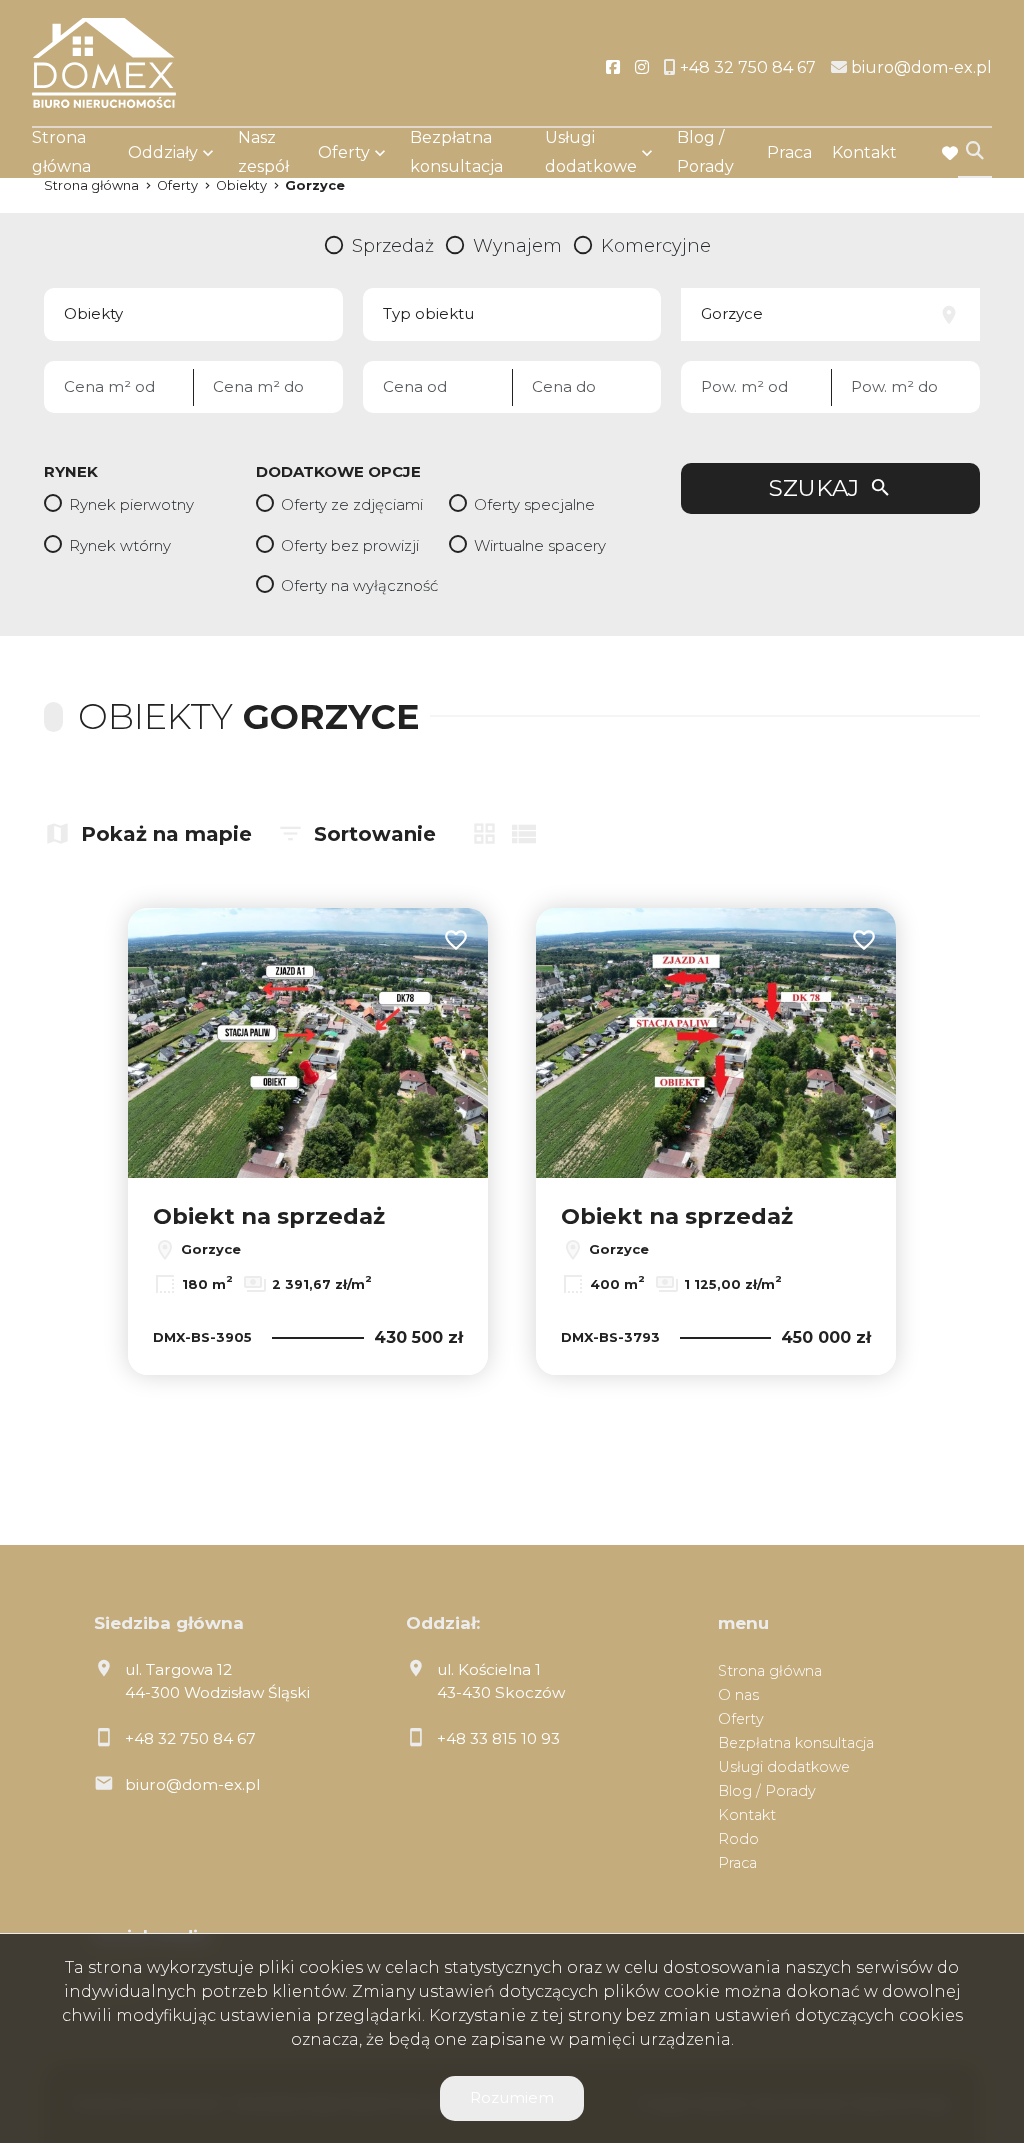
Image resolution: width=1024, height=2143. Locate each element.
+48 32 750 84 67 (190, 1738)
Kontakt (864, 152)
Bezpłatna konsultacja (456, 152)
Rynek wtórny (120, 545)
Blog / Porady (705, 152)
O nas (738, 1695)
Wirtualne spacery (540, 545)
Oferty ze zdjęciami (352, 504)
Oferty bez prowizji (350, 545)
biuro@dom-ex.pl (192, 1784)
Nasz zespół (263, 152)
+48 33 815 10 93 (498, 1738)
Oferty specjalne (534, 504)
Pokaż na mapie (166, 834)
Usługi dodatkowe (591, 152)
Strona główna (61, 152)
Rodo (738, 1839)
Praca (789, 152)
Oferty (344, 152)
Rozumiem (512, 2097)
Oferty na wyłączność (359, 585)
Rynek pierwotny (131, 504)
